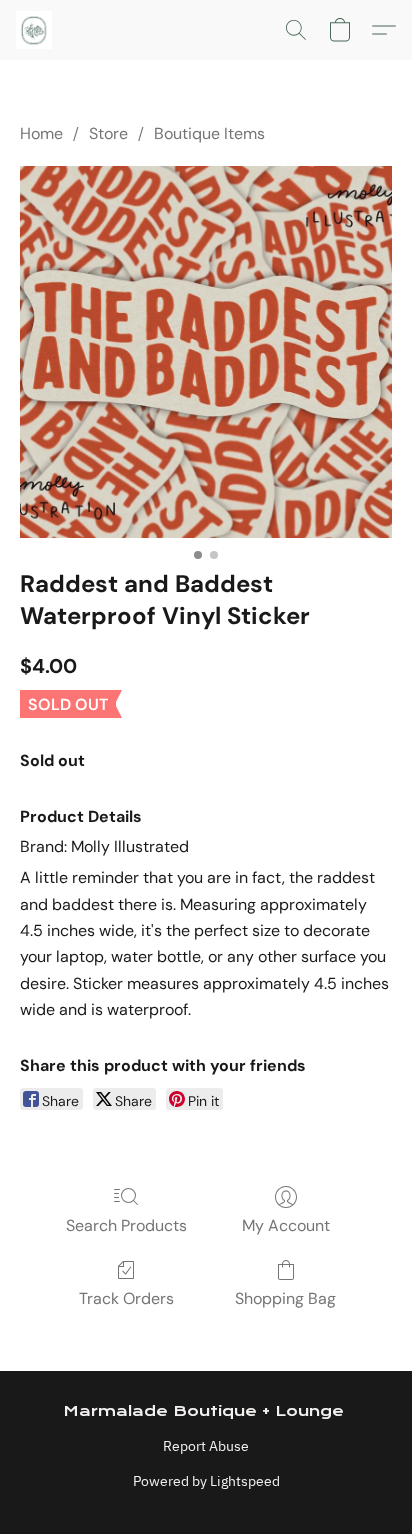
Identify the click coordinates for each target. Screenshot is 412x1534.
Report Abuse (206, 1446)
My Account (286, 1225)
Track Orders (126, 1298)
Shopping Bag (285, 1298)
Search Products (126, 1225)
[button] (35, 30)
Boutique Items (209, 133)
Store (108, 133)
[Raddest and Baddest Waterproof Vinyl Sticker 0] (206, 352)
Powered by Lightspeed (206, 1481)
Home (41, 133)
